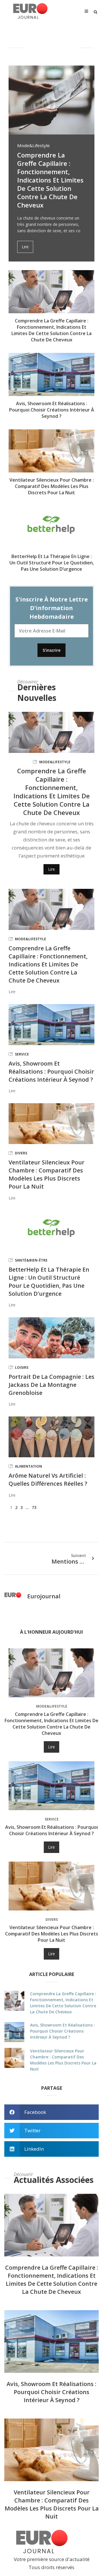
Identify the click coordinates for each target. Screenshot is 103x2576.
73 (34, 1507)
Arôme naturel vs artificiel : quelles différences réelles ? (48, 1480)
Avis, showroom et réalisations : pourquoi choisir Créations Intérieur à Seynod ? (52, 410)
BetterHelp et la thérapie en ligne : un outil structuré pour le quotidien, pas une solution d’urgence (52, 563)
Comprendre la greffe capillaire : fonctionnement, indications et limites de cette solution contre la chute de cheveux (50, 180)
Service (22, 1054)
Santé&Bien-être (31, 1260)
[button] (96, 12)
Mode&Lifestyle (33, 146)
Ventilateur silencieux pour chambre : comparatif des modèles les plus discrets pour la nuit (52, 486)
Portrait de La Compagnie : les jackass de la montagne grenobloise (51, 1385)
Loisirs (22, 1367)
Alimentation (28, 1466)
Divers (21, 1153)
